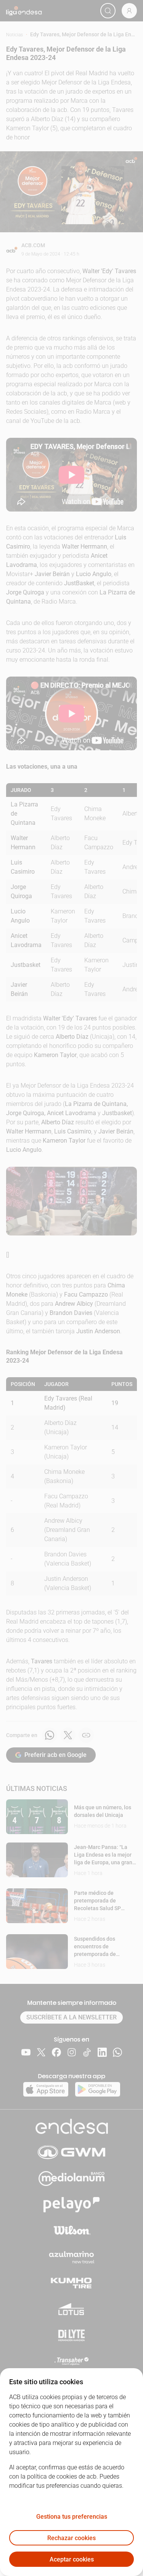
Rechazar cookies (71, 2538)
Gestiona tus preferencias (72, 2517)
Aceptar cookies (72, 2559)
